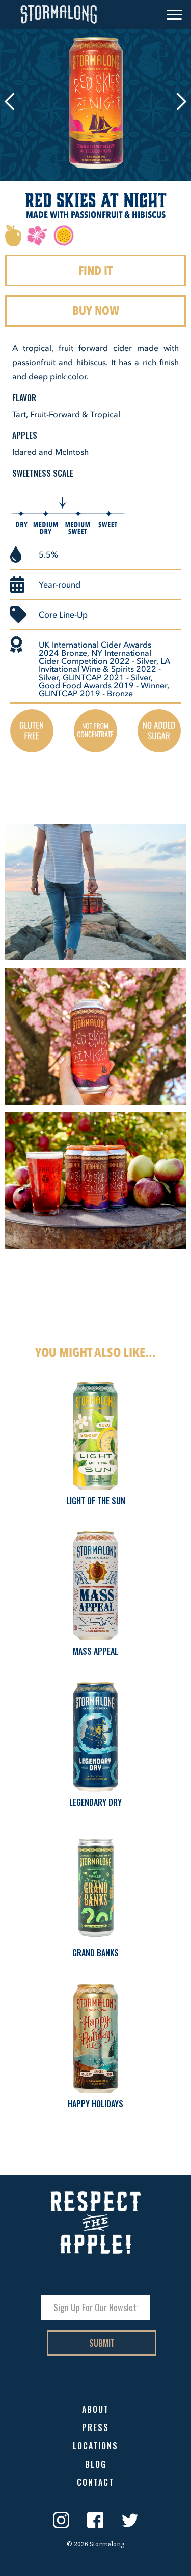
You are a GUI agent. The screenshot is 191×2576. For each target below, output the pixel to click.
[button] (174, 15)
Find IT (95, 270)
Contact (95, 2483)
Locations (95, 2447)
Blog (96, 2465)
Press (95, 2428)
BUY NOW (96, 311)
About (95, 2410)
